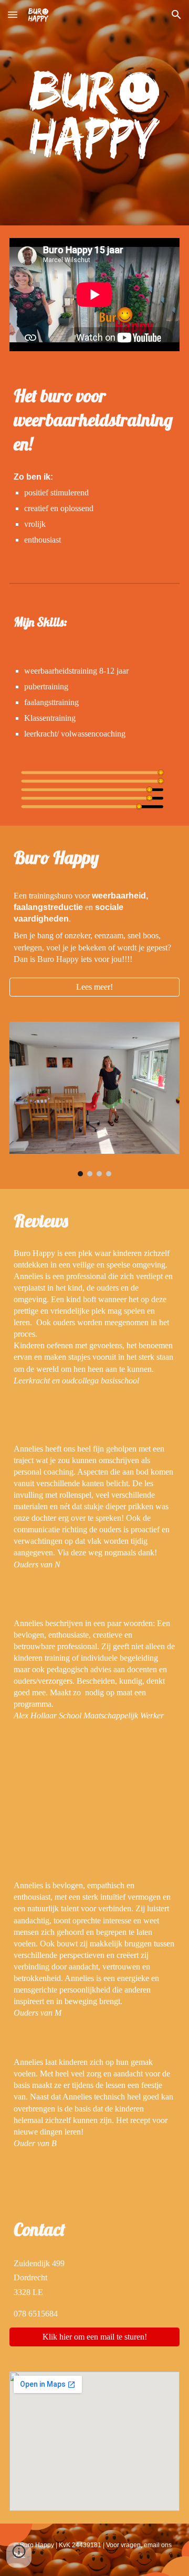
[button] (13, 14)
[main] (94, 420)
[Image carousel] (94, 1099)
